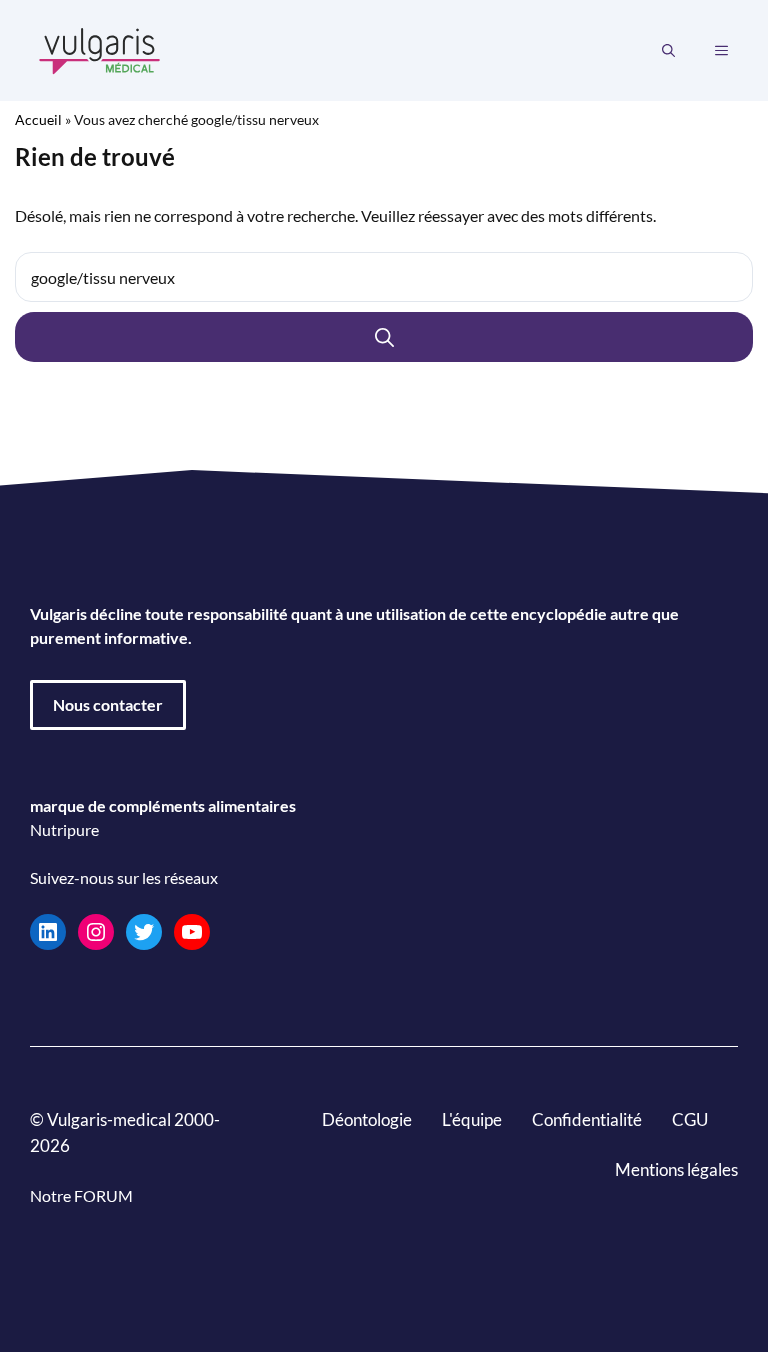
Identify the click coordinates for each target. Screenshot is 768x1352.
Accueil (38, 119)
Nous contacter (108, 704)
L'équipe (472, 1119)
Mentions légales (676, 1169)
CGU (690, 1119)
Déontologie (367, 1119)
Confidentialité (587, 1119)
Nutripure (64, 829)
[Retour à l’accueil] (100, 48)
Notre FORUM (81, 1195)
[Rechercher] (384, 337)
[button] (668, 51)
